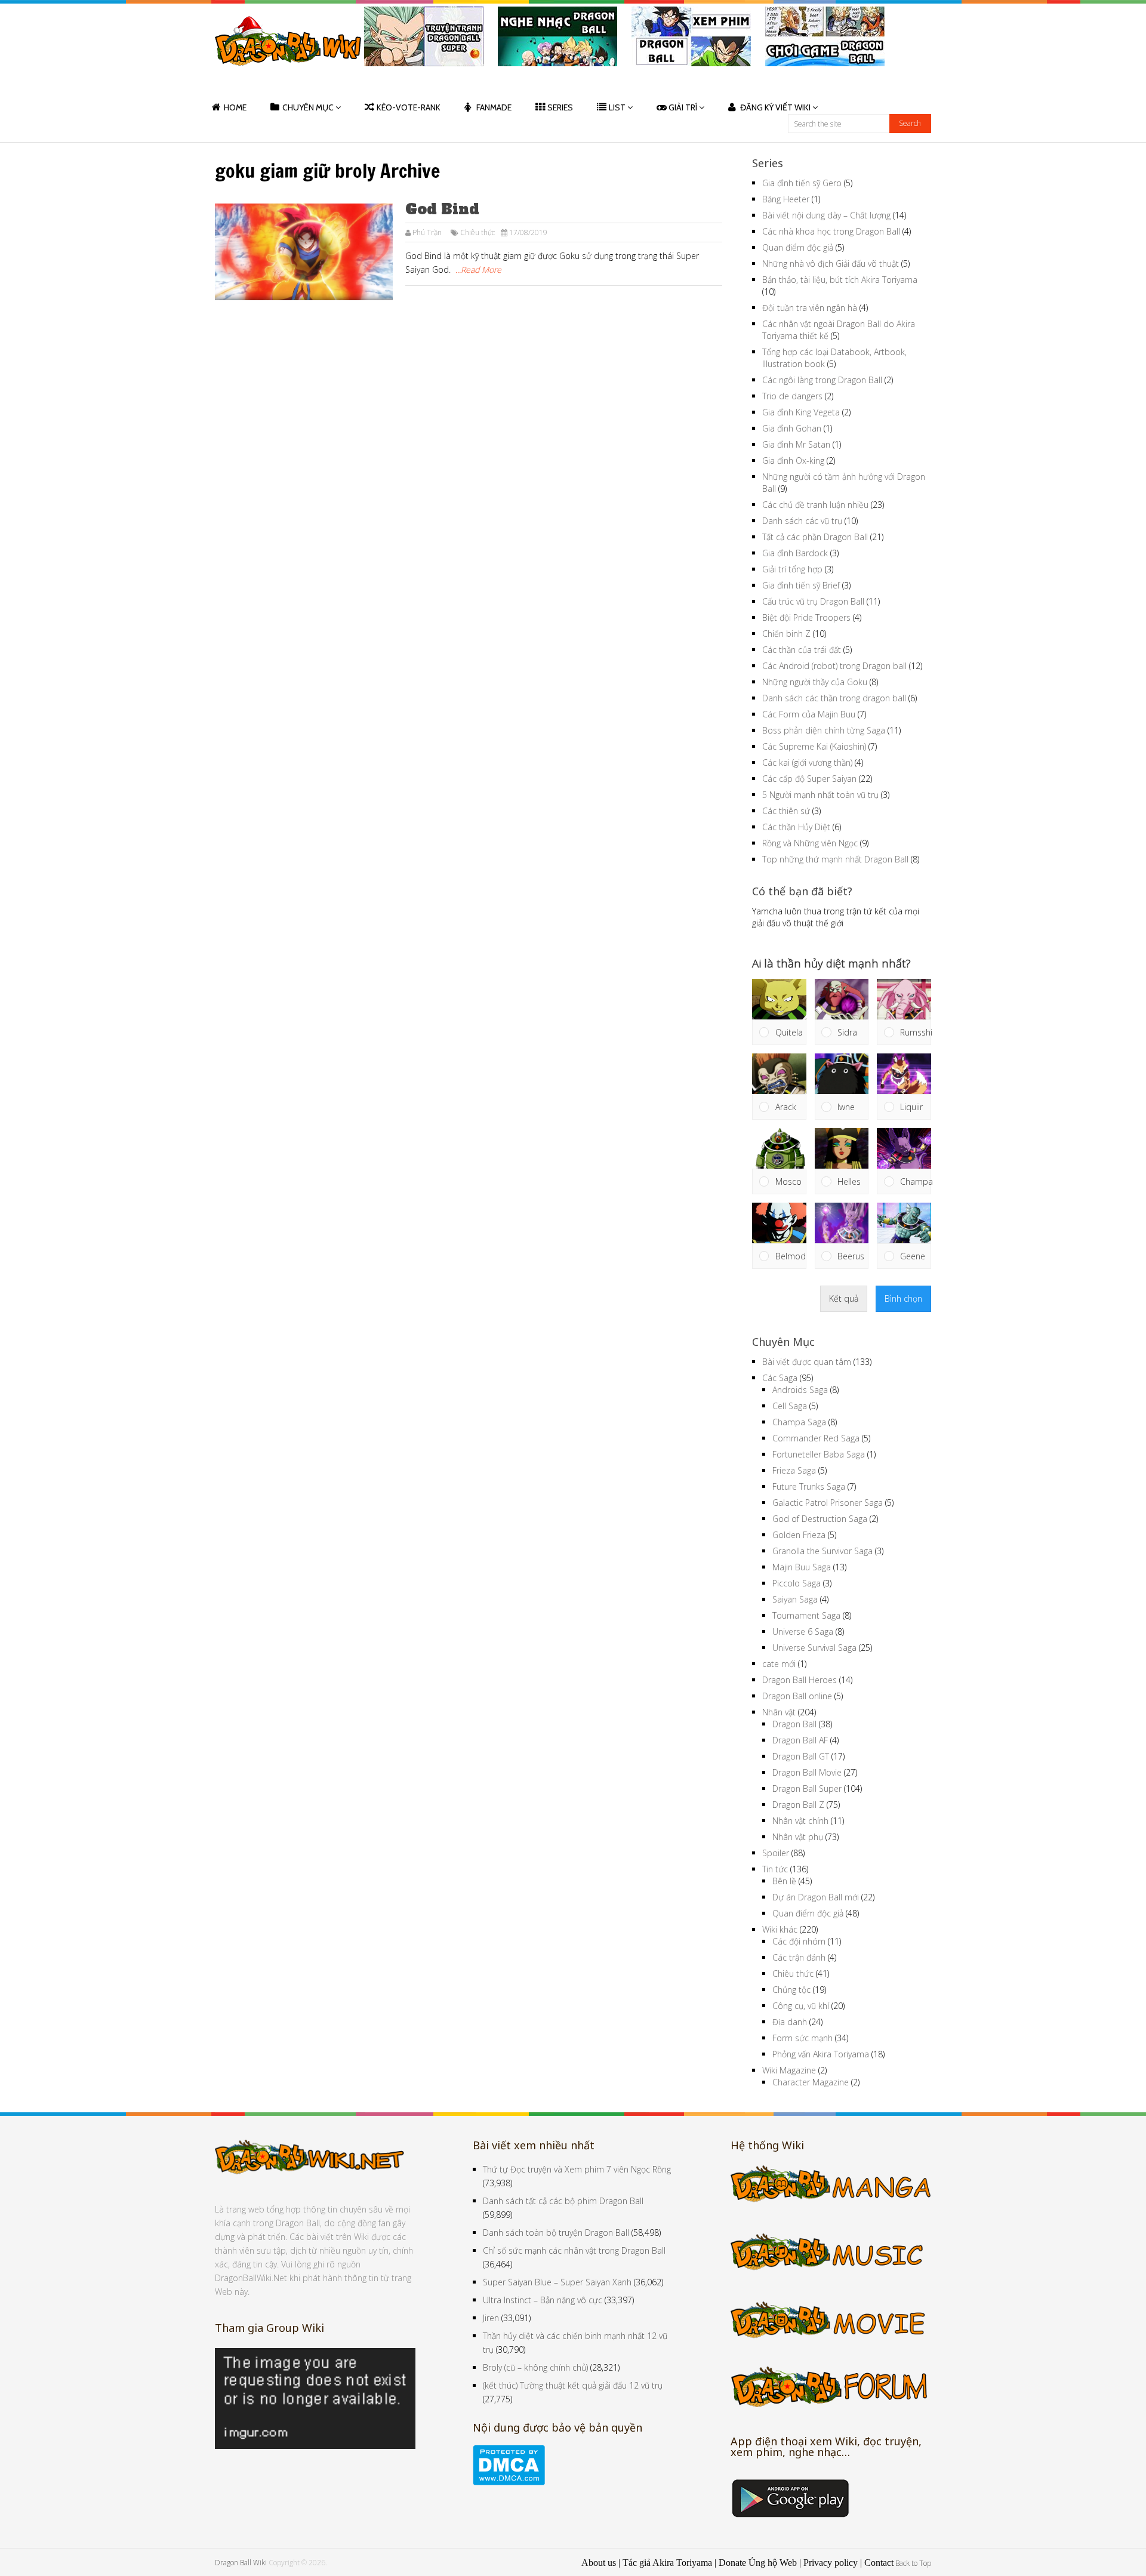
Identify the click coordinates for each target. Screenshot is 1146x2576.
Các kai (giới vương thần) (807, 762)
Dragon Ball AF (800, 1740)
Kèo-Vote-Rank (409, 107)
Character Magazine (811, 2082)
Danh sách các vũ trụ (802, 521)
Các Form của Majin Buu (809, 714)
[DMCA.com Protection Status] (509, 2482)
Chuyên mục (308, 107)
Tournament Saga (806, 1615)
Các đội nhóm (799, 1941)
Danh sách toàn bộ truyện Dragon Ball (556, 2233)
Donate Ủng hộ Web (758, 2563)
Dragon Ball (794, 1724)
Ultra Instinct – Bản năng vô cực (543, 2300)
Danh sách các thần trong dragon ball (834, 698)
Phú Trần (427, 232)
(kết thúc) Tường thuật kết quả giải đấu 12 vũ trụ (573, 2385)
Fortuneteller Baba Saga (819, 1454)
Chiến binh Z (786, 634)
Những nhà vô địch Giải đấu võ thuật (831, 264)
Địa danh (790, 2022)
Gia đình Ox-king (793, 460)
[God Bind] (304, 252)
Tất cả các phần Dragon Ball (815, 537)
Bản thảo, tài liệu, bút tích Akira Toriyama (840, 280)
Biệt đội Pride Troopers (806, 617)
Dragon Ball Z (798, 1805)
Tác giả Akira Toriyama (667, 2563)
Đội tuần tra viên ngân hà (810, 308)
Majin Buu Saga (802, 1567)
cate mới (779, 1664)
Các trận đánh (799, 1957)
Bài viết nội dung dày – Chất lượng (826, 215)
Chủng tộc (791, 1990)
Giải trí (683, 107)
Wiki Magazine (789, 2070)
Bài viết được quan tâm (807, 1362)
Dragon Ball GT (801, 1756)
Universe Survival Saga (814, 1648)
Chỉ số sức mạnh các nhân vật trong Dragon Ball (574, 2250)
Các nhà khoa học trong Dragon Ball (831, 231)
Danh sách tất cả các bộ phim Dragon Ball (563, 2201)
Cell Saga (790, 1406)
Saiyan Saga (795, 1599)
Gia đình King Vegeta (801, 412)
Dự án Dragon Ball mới (816, 1897)
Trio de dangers (792, 396)
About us (599, 2563)
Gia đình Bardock (795, 553)
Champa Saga (799, 1422)
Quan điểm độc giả (798, 247)
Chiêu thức (478, 232)
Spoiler (776, 1853)
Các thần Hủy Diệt (796, 827)
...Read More (478, 269)
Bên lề (784, 1881)
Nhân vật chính (800, 1821)
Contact (879, 2563)
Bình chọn (903, 1298)
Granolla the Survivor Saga (822, 1551)
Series (560, 107)
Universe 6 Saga (803, 1631)
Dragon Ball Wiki (241, 2563)
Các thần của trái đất (802, 650)
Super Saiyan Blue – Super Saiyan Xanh (557, 2282)
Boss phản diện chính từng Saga (824, 730)
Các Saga (780, 1378)
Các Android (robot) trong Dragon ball (834, 666)
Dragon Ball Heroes (800, 1680)
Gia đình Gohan (792, 428)
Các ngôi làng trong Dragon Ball (822, 380)
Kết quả (844, 1298)
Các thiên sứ (786, 811)
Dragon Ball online (797, 1696)
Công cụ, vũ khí (801, 2006)
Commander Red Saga (816, 1438)
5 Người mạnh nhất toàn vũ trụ (820, 795)
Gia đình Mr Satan (796, 444)
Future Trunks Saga (809, 1486)
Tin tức (775, 1869)
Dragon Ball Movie (807, 1772)
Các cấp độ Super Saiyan (809, 779)
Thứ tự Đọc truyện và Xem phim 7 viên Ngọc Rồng (577, 2169)
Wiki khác (780, 1929)
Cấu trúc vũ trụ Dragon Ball (813, 601)
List (617, 107)
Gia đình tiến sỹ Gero (802, 183)
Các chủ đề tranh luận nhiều (815, 505)
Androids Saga (800, 1390)
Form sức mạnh (802, 2038)
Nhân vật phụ (798, 1837)
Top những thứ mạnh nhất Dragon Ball (835, 859)
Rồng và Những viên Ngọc (810, 843)
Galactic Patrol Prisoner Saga (828, 1503)
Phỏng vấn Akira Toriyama (821, 2054)
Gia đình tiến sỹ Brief (801, 585)
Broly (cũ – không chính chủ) (535, 2367)
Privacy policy (831, 2563)
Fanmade (494, 107)
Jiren (491, 2318)
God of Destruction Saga (820, 1519)
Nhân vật (779, 1712)
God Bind (442, 209)
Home (235, 107)
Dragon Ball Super (807, 1788)
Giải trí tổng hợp (792, 569)
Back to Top (913, 2563)
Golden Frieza (799, 1535)
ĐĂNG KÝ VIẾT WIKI (775, 107)
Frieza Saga (794, 1470)
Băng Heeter (786, 199)
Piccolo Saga (797, 1583)
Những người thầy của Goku (815, 682)
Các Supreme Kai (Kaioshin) (814, 746)
